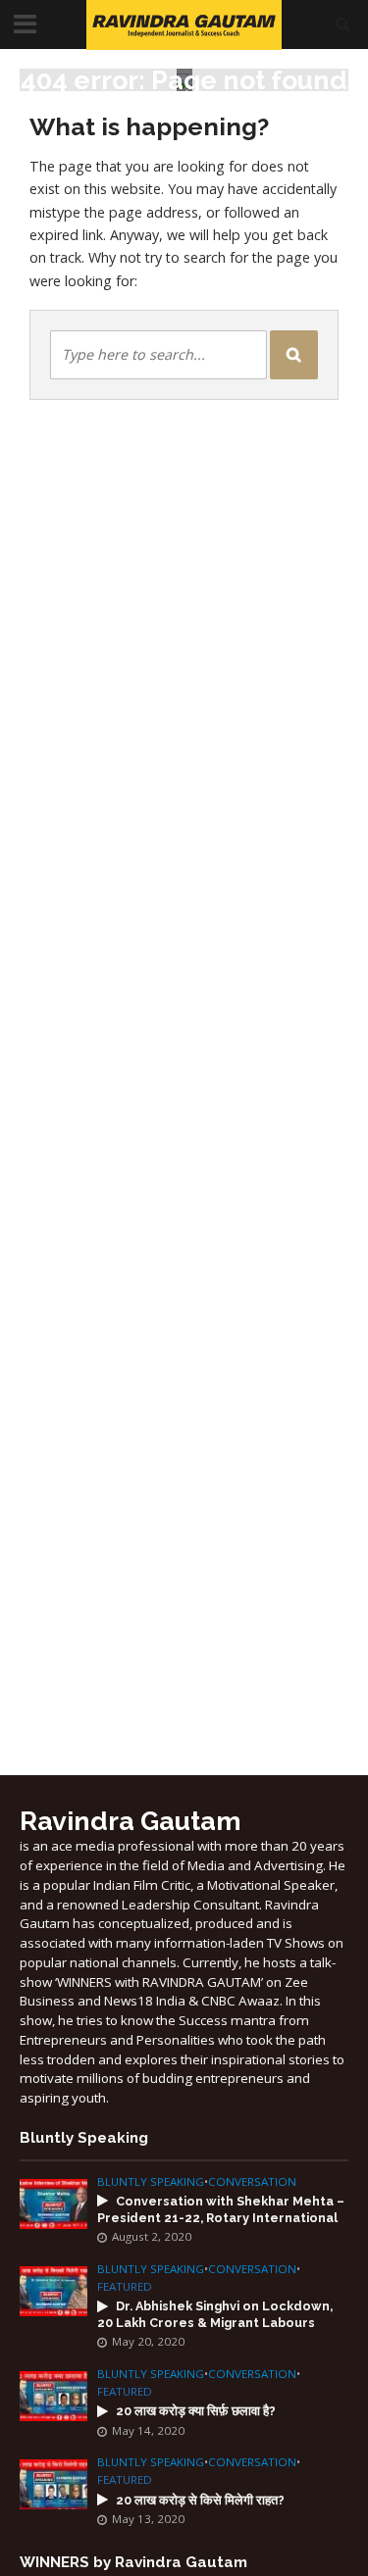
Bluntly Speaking (151, 2182)
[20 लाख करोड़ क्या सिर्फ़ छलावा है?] (53, 2395)
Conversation (252, 2182)
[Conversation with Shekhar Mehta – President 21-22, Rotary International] (53, 2203)
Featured (125, 2287)
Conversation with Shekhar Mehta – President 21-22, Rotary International (221, 2209)
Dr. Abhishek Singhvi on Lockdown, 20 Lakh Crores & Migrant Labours (215, 2314)
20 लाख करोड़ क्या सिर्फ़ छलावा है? (196, 2411)
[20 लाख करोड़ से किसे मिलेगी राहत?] (53, 2483)
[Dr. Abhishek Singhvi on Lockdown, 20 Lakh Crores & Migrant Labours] (53, 2290)
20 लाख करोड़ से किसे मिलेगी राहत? (200, 2500)
